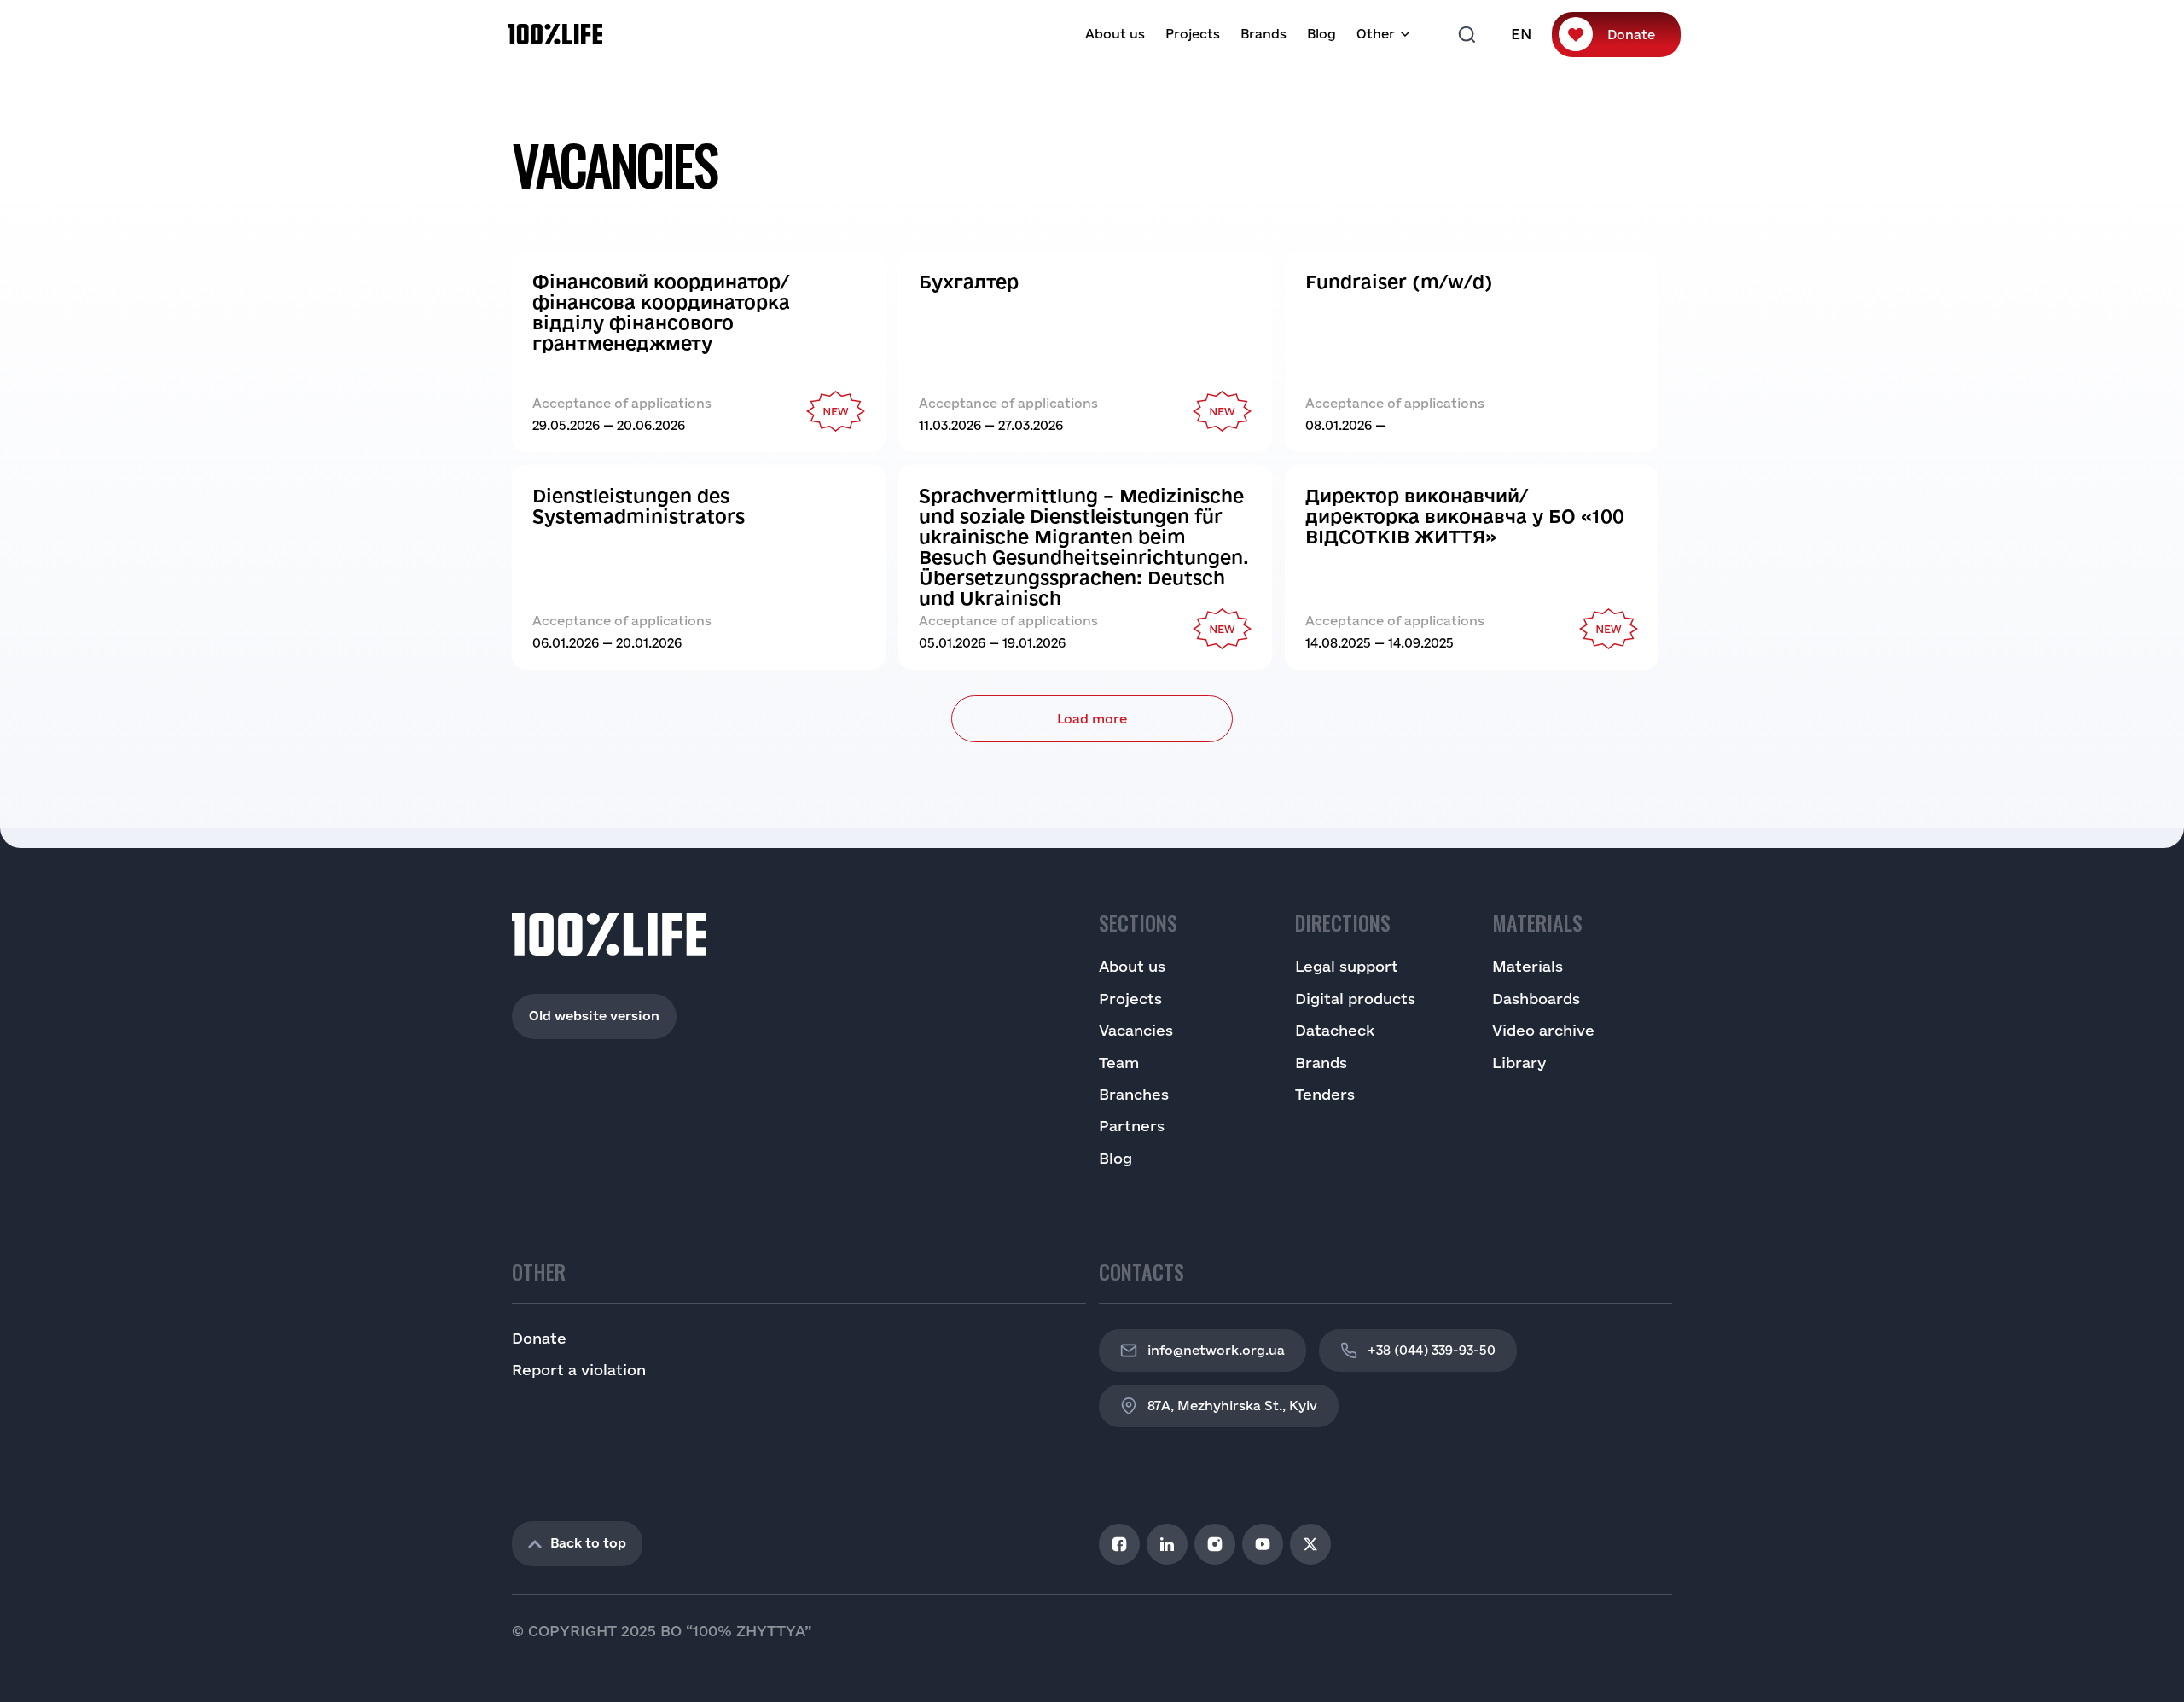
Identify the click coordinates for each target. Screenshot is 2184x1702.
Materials (1528, 966)
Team (1119, 1063)
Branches (1134, 1094)
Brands (1263, 34)
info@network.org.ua (1216, 1350)
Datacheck (1335, 1030)
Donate (1631, 35)
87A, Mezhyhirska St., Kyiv (1232, 1406)
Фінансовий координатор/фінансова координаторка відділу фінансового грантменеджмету (661, 312)
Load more (1092, 719)
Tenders (1325, 1094)
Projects (1193, 34)
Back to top (588, 1543)
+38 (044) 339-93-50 (1432, 1350)
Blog (1321, 34)
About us (1115, 34)
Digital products (1355, 999)
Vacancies (1136, 1030)
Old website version (594, 1016)
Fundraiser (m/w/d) (1401, 282)
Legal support (1347, 966)
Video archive (1543, 1030)
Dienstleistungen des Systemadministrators (646, 506)
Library (1519, 1063)
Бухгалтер (969, 282)
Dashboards (1536, 999)
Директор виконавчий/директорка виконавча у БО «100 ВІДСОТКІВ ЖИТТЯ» (1465, 516)
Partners (1132, 1126)
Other (1376, 34)
